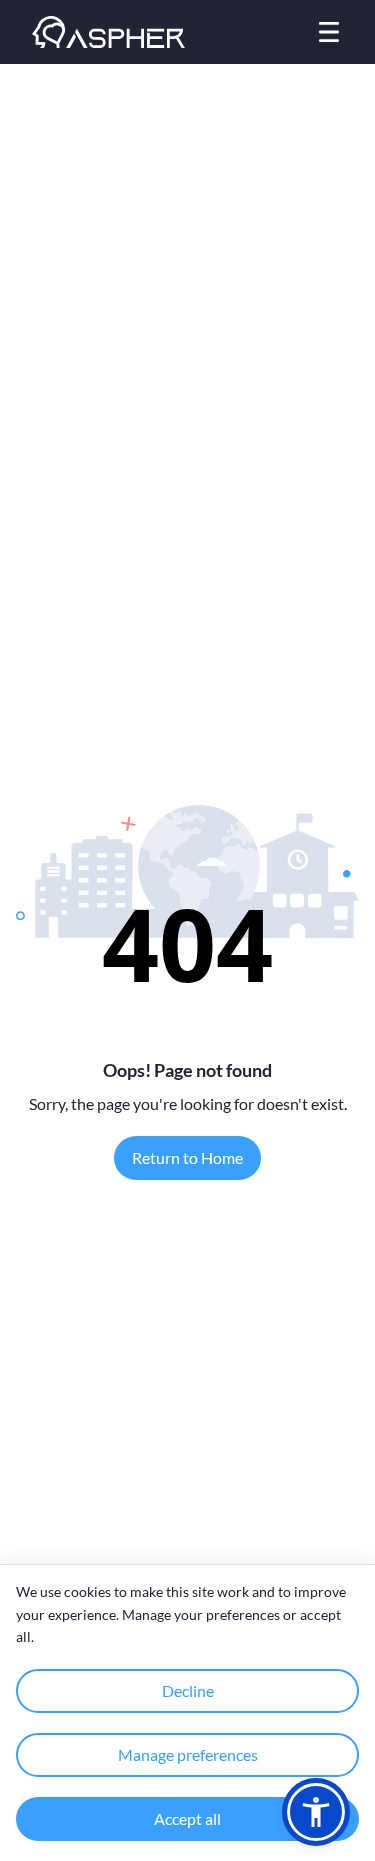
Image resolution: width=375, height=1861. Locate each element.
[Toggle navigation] (329, 32)
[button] (316, 1812)
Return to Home (187, 1157)
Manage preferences (188, 1754)
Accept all (187, 1818)
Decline (188, 1690)
